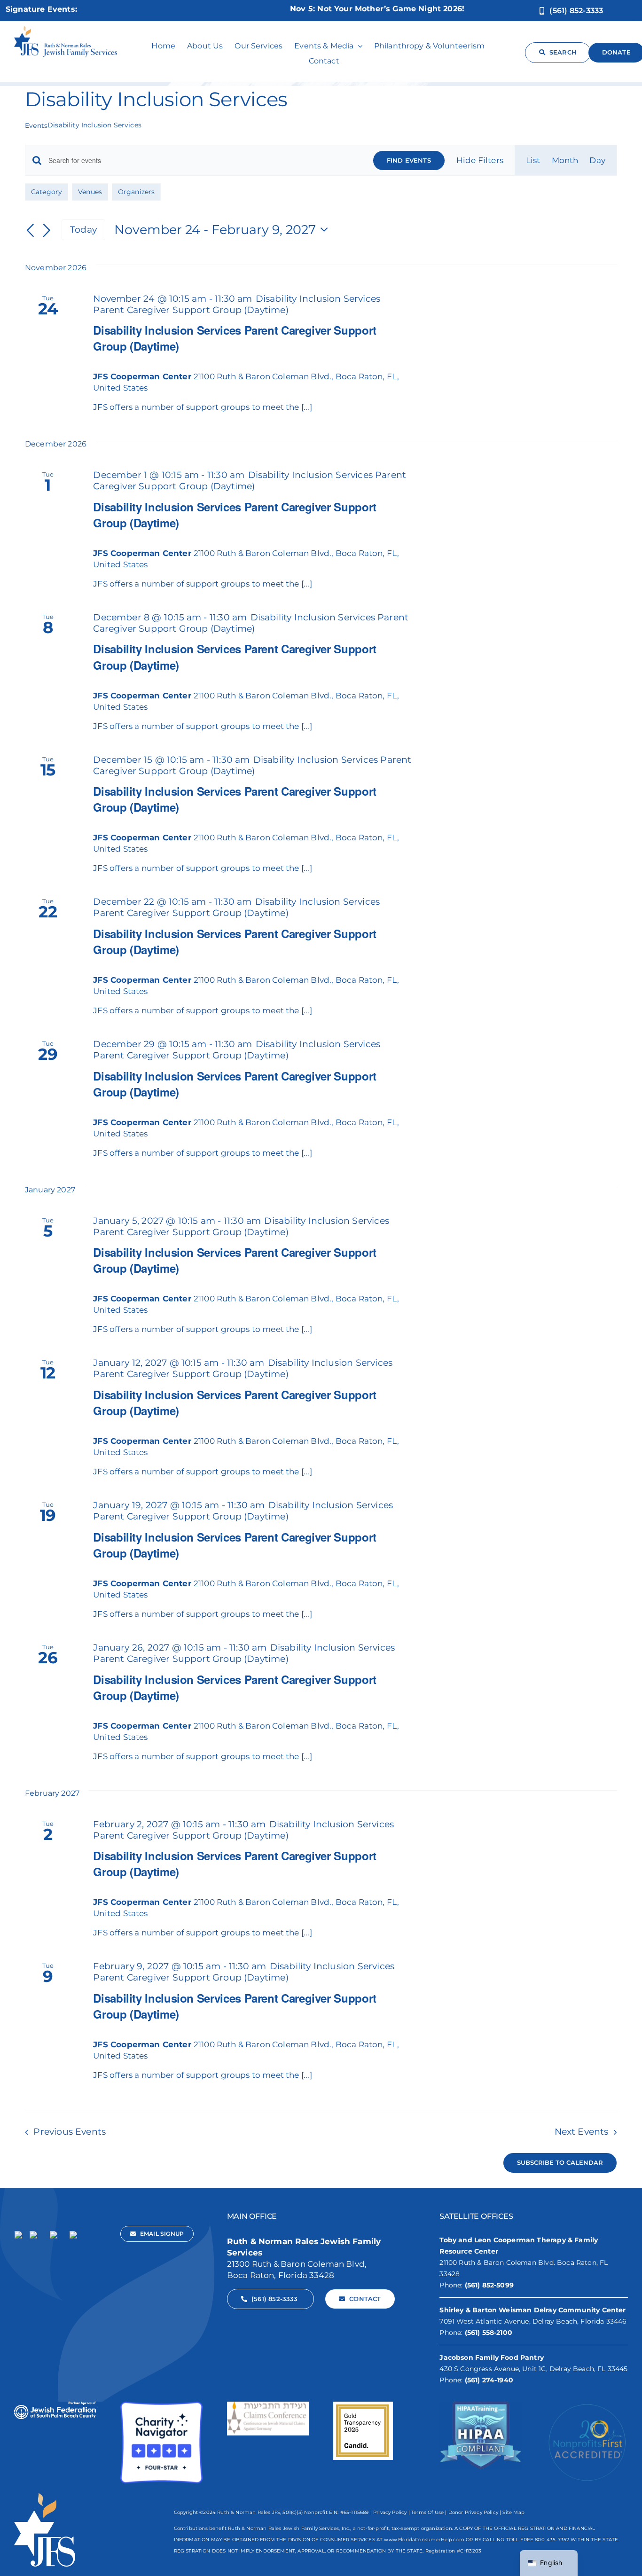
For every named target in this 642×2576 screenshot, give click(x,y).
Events (36, 125)
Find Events (409, 160)
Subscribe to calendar (560, 2163)
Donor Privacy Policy (473, 2512)
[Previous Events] (31, 231)
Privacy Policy (390, 2512)
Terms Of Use (427, 2512)
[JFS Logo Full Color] (66, 30)
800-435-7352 (552, 2540)
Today (83, 230)
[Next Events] (47, 231)
